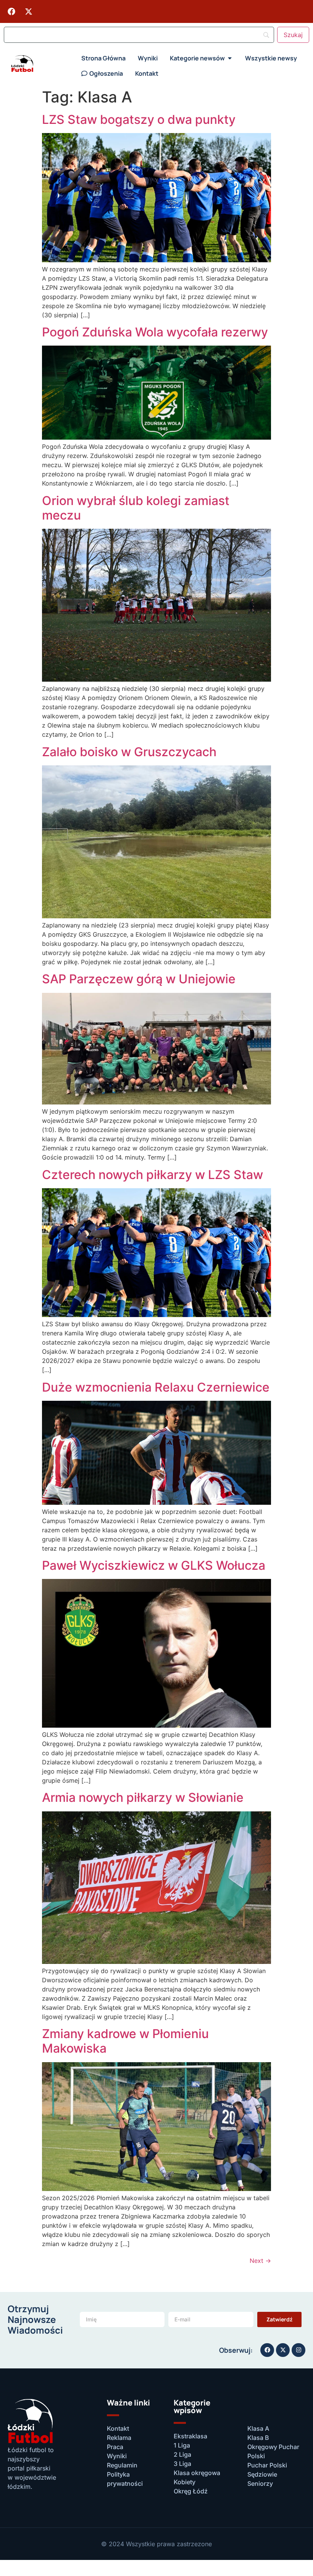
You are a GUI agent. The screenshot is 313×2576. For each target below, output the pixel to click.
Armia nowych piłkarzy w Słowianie (143, 1797)
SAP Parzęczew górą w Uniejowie (139, 979)
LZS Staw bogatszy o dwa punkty (139, 119)
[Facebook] (11, 11)
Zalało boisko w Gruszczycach (129, 752)
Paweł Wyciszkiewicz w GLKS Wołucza (154, 1565)
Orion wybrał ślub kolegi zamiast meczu (136, 508)
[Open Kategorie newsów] (230, 58)
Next (260, 2261)
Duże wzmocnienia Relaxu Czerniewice (156, 1387)
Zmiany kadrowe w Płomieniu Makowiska (125, 2041)
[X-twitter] (29, 11)
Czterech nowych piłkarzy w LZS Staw (152, 1175)
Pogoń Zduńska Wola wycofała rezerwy (155, 332)
